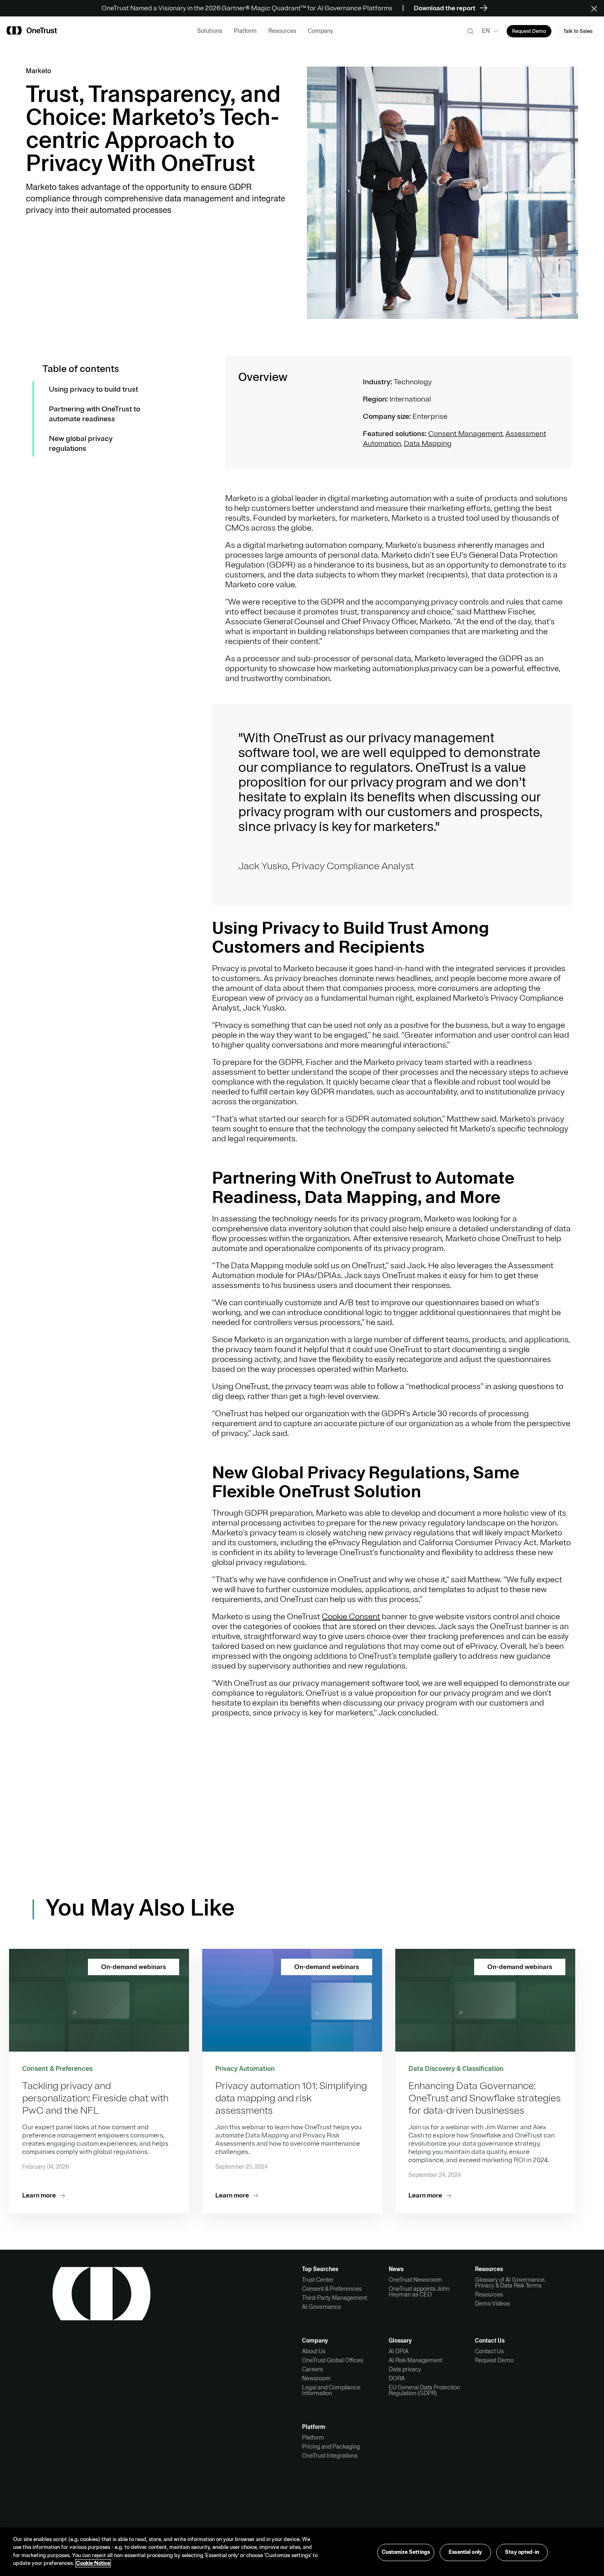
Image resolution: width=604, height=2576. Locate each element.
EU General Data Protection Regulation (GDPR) (424, 2390)
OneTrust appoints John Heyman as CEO (419, 2292)
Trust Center (318, 2280)
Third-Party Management (334, 2298)
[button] (597, 8)
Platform (313, 2438)
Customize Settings (406, 2552)
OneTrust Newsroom (415, 2280)
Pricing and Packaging (331, 2447)
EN (486, 31)
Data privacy (405, 2369)
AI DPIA (399, 2351)
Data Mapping (428, 443)
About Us (314, 2351)
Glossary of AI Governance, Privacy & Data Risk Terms (510, 2283)
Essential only (465, 2552)
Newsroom (316, 2378)
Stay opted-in (522, 2552)
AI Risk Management (415, 2360)
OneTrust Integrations (330, 2456)
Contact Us (489, 2351)
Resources (489, 2294)
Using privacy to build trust (93, 389)
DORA (397, 2378)
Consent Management (465, 434)
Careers (312, 2369)
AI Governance (322, 2307)
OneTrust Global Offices (333, 2360)
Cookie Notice (93, 2563)
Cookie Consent (351, 1617)
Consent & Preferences (332, 2289)
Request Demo (494, 2360)
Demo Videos (492, 2304)
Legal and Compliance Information (331, 2390)
